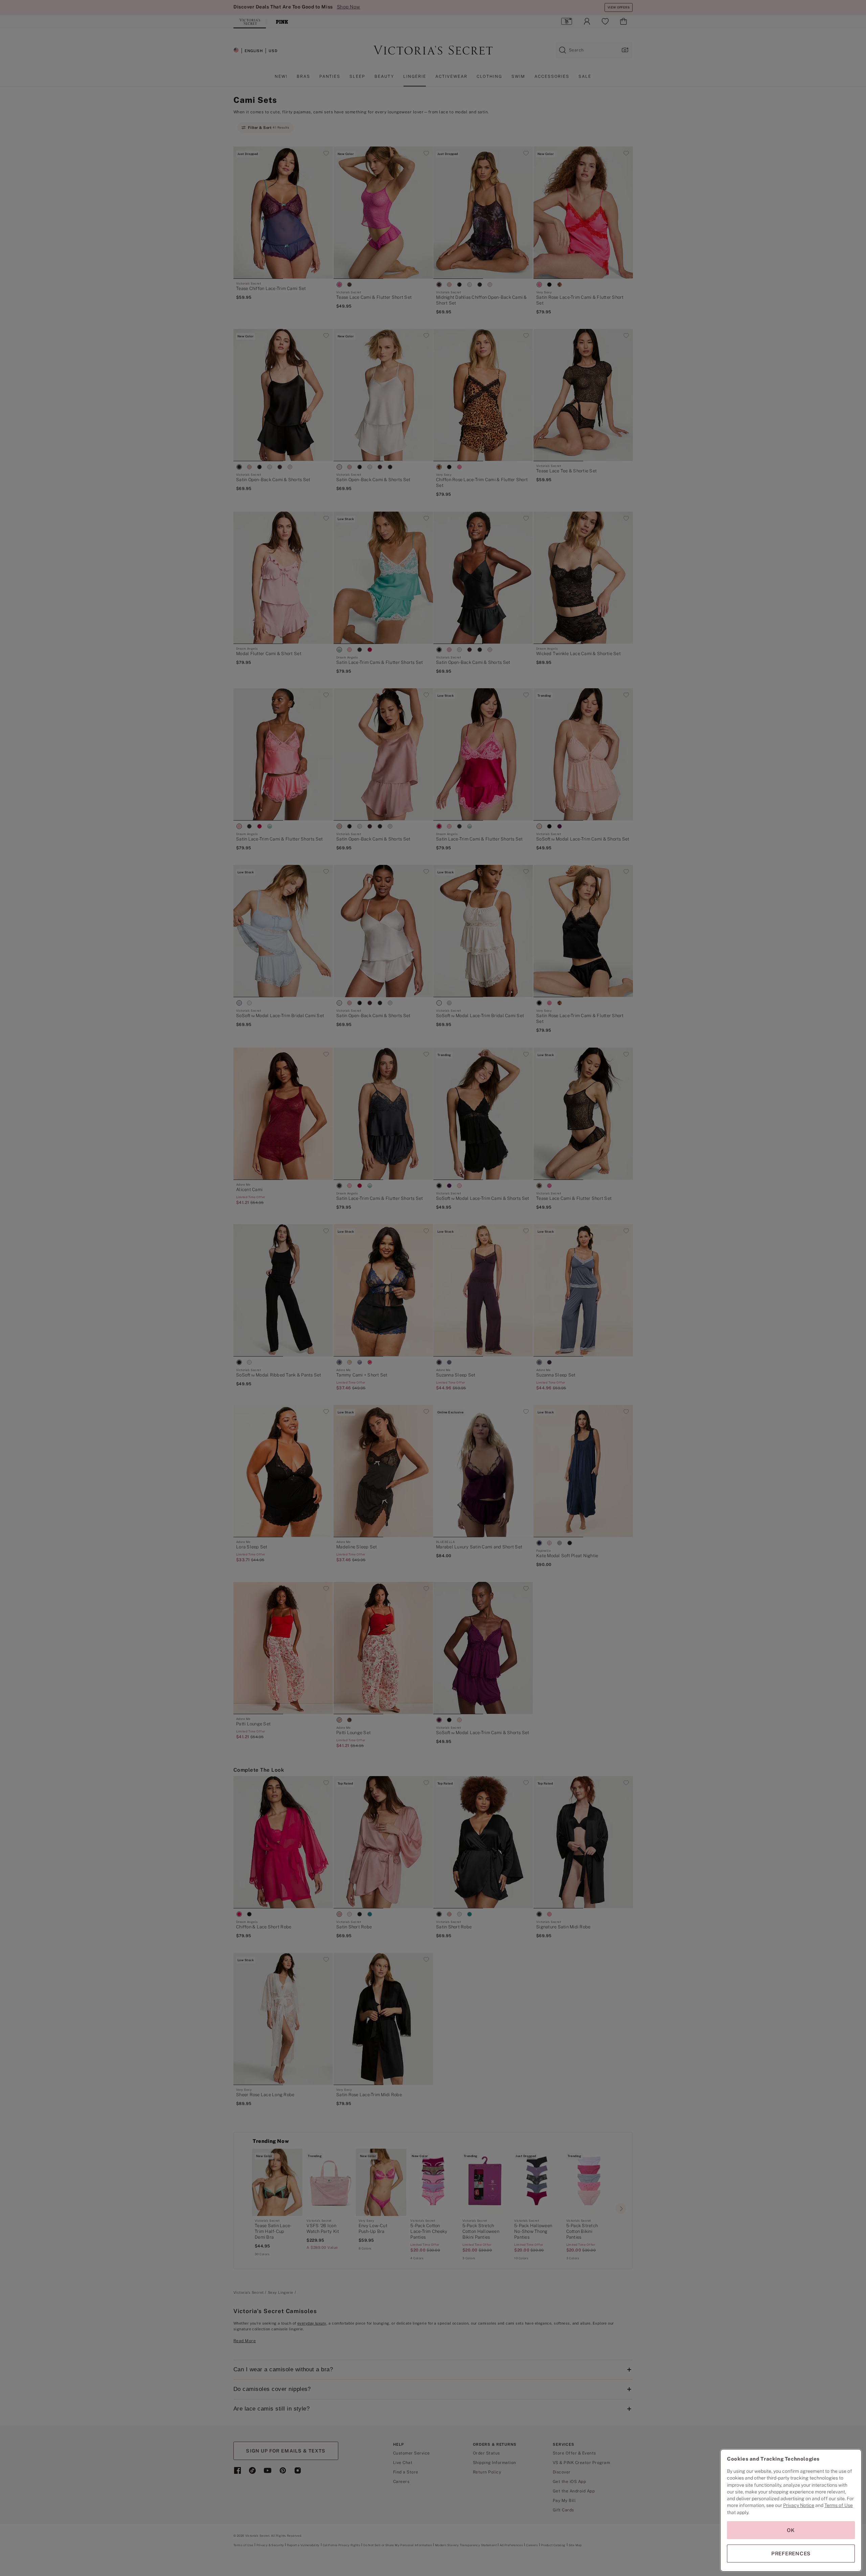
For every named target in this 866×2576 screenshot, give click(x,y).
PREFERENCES (791, 2553)
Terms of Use (839, 2505)
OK (791, 2530)
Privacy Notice (799, 2505)
